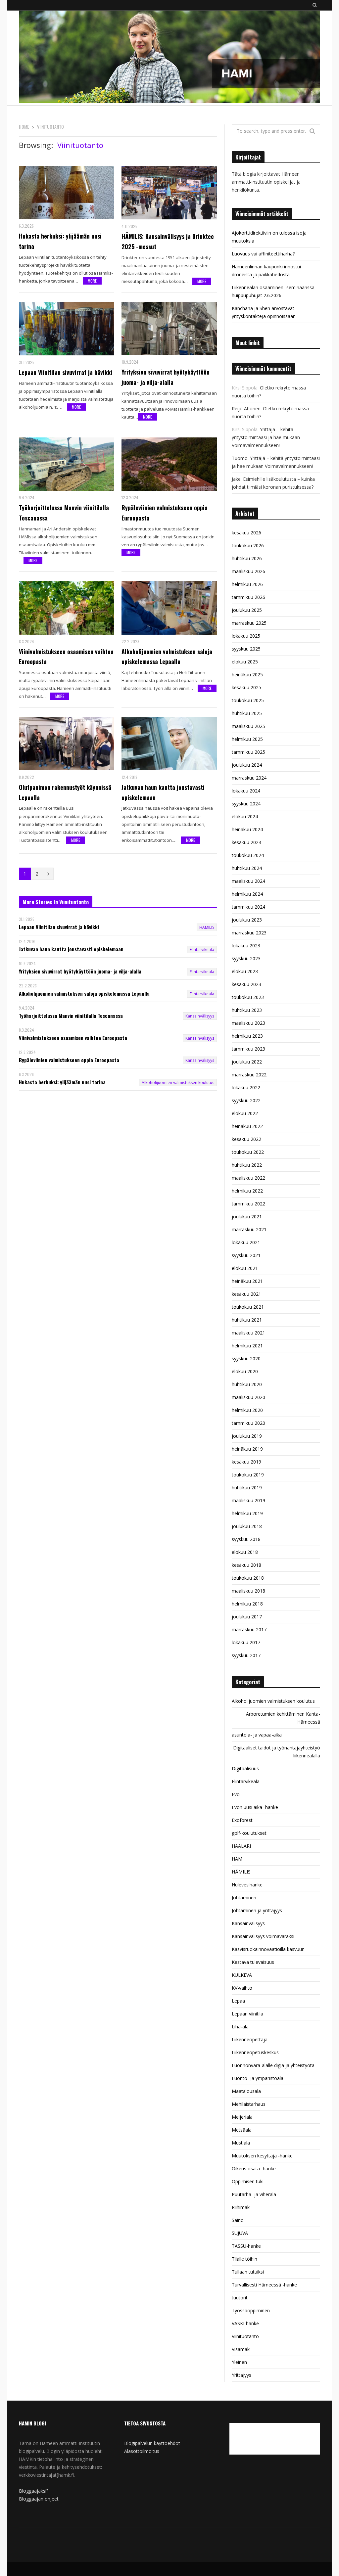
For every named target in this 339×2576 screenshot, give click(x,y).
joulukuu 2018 (247, 1526)
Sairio (238, 2220)
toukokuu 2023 (248, 997)
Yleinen (239, 2362)
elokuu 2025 (245, 662)
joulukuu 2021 (247, 1217)
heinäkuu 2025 (247, 675)
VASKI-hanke (245, 2323)
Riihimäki (241, 2207)
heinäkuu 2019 (247, 1449)
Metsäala (242, 2130)
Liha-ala (240, 2027)
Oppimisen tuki (248, 2181)
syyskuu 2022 (246, 1100)
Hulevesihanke (247, 1885)
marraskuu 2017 (249, 1629)
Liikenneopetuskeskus (255, 2052)
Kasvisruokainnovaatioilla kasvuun (268, 1949)
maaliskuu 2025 (248, 726)
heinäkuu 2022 (247, 1126)
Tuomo (240, 458)
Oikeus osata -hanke (254, 2169)
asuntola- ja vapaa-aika (257, 1735)
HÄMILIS (207, 927)
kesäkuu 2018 (246, 1565)
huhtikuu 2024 (247, 868)
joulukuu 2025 (247, 610)
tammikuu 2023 (248, 1049)
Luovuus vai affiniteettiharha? (263, 254)
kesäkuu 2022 (246, 1139)
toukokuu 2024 (248, 855)
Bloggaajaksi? (34, 2491)
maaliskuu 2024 (248, 881)
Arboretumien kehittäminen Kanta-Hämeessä (283, 1718)
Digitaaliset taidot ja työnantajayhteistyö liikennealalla (277, 1752)
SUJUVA (240, 2233)
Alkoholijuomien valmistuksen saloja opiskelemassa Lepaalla (167, 657)
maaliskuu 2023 (248, 1023)
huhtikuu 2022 (247, 1165)
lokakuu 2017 (246, 1642)
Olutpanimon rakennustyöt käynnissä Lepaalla (65, 792)
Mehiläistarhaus (249, 2104)
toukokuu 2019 (248, 1475)
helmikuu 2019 (247, 1513)
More (92, 281)
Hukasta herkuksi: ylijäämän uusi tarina (60, 241)
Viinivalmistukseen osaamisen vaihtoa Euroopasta (66, 657)
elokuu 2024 (245, 816)
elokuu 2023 (245, 971)
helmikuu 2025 (247, 739)
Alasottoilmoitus (142, 2451)
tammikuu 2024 (248, 907)
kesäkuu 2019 (246, 1462)
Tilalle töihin (244, 2259)
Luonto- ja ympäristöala (258, 2078)
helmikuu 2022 (247, 1191)
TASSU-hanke (246, 2246)
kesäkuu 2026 (246, 533)
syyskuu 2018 (246, 1539)
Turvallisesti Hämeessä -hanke (264, 2285)
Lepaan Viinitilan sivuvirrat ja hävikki (66, 372)
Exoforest (242, 1820)
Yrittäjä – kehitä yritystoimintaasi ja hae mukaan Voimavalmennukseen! (266, 437)
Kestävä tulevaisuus (253, 1962)
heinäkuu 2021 (247, 1281)
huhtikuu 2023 (247, 1010)
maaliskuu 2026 (248, 571)
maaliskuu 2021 (248, 1333)
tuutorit (240, 2298)
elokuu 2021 (245, 1268)
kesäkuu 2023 (246, 984)
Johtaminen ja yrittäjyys (257, 1910)
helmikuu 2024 (247, 894)
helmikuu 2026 (247, 584)
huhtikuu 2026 (247, 558)
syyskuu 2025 (246, 649)
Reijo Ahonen (246, 408)
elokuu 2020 (245, 1371)
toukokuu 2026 (248, 545)
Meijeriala (242, 2117)
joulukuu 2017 (247, 1617)
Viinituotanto (245, 2336)
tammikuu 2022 (248, 1204)
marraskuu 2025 (249, 623)
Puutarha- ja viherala (254, 2194)
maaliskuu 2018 (248, 1591)
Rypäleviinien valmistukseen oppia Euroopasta (165, 513)
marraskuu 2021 (249, 1229)
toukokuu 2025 (248, 700)
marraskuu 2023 (249, 933)
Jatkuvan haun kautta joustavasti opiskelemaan (163, 792)
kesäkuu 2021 (246, 1294)
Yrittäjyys (242, 2375)
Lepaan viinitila (247, 2014)
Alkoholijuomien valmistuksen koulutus (178, 1083)
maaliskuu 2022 (248, 1178)
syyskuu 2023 (246, 958)
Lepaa (238, 2001)
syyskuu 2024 (246, 804)
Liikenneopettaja (250, 2039)
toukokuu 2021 (248, 1307)
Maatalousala (246, 2091)
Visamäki (241, 2349)
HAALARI (241, 1846)
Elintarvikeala (202, 949)
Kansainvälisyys (200, 1016)
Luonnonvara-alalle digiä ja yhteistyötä (273, 2065)
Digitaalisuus (245, 1768)
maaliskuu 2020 (248, 1397)
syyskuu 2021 (246, 1255)
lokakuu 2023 (246, 946)
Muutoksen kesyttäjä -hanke (262, 2156)
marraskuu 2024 (249, 778)
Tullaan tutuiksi (248, 2272)
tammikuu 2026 (248, 597)
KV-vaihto (242, 1988)
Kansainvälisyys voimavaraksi (263, 1936)
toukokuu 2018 (248, 1578)
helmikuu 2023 (247, 1036)
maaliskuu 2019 (248, 1500)
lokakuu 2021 (246, 1242)
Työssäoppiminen (251, 2310)
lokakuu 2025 (246, 636)
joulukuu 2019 (247, 1436)
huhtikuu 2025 (247, 713)
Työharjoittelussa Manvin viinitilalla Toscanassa (64, 513)
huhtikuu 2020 (247, 1384)
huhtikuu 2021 (247, 1320)
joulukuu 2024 (247, 765)
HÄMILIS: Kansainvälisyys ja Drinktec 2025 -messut (168, 241)
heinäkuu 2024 (247, 829)
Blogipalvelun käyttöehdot (152, 2443)
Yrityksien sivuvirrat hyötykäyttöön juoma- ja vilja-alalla (166, 377)
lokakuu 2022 (246, 1087)
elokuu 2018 (245, 1552)
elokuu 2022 (245, 1113)
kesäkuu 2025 (246, 687)
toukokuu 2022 (248, 1152)
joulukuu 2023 (247, 920)
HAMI (238, 1859)
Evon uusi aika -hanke (255, 1807)
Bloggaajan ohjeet (39, 2499)
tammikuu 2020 (248, 1423)
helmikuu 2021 (247, 1346)
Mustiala (241, 2143)
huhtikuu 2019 (247, 1488)
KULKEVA (242, 1975)
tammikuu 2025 (248, 752)
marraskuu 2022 (249, 1075)
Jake (236, 479)
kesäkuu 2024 (246, 842)
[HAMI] (169, 58)
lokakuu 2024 (246, 791)
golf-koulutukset (249, 1833)
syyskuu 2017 (246, 1655)
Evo (236, 1794)
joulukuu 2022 (247, 1062)
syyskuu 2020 (246, 1358)
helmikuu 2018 (247, 1604)
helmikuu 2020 (247, 1410)
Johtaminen (244, 1898)
